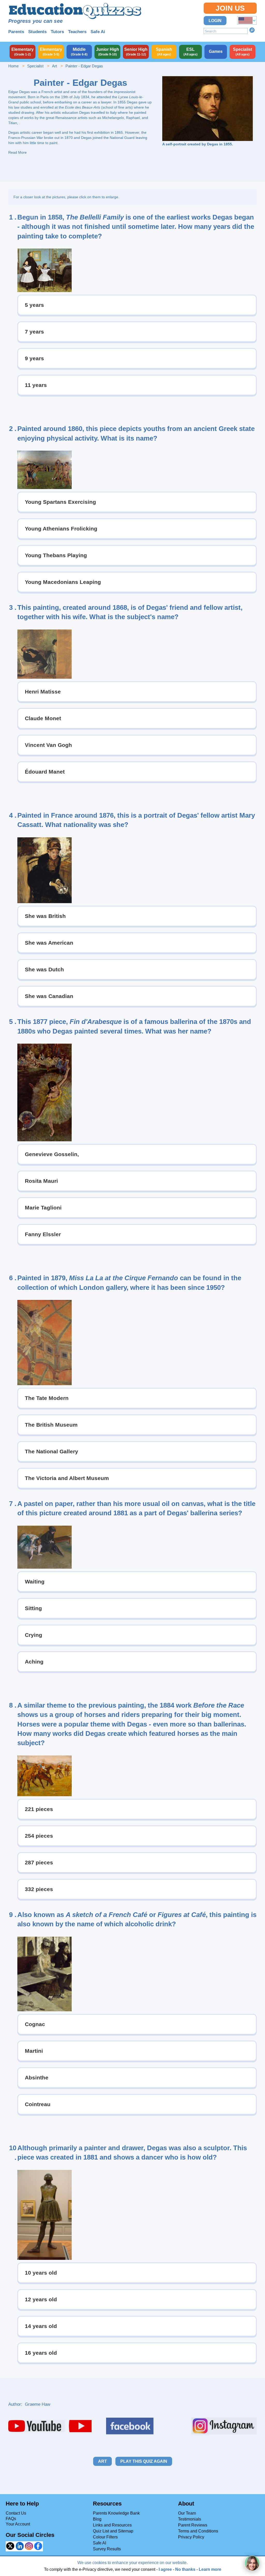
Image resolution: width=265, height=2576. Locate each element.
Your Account (18, 2524)
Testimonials (190, 2519)
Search (252, 30)
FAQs (11, 2519)
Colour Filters (105, 2537)
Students (37, 32)
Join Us (230, 8)
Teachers (77, 32)
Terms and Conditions (198, 2531)
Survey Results (107, 2549)
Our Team (187, 2513)
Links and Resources (112, 2525)
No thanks (185, 2569)
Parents (16, 32)
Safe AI (100, 2543)
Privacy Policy (191, 2537)
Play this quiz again (144, 2461)
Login (215, 21)
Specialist (35, 66)
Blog (97, 2519)
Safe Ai (98, 32)
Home (13, 66)
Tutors (57, 32)
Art (54, 66)
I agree (165, 2569)
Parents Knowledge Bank (116, 2513)
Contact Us (16, 2513)
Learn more (210, 2569)
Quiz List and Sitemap (113, 2531)
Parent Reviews (193, 2525)
